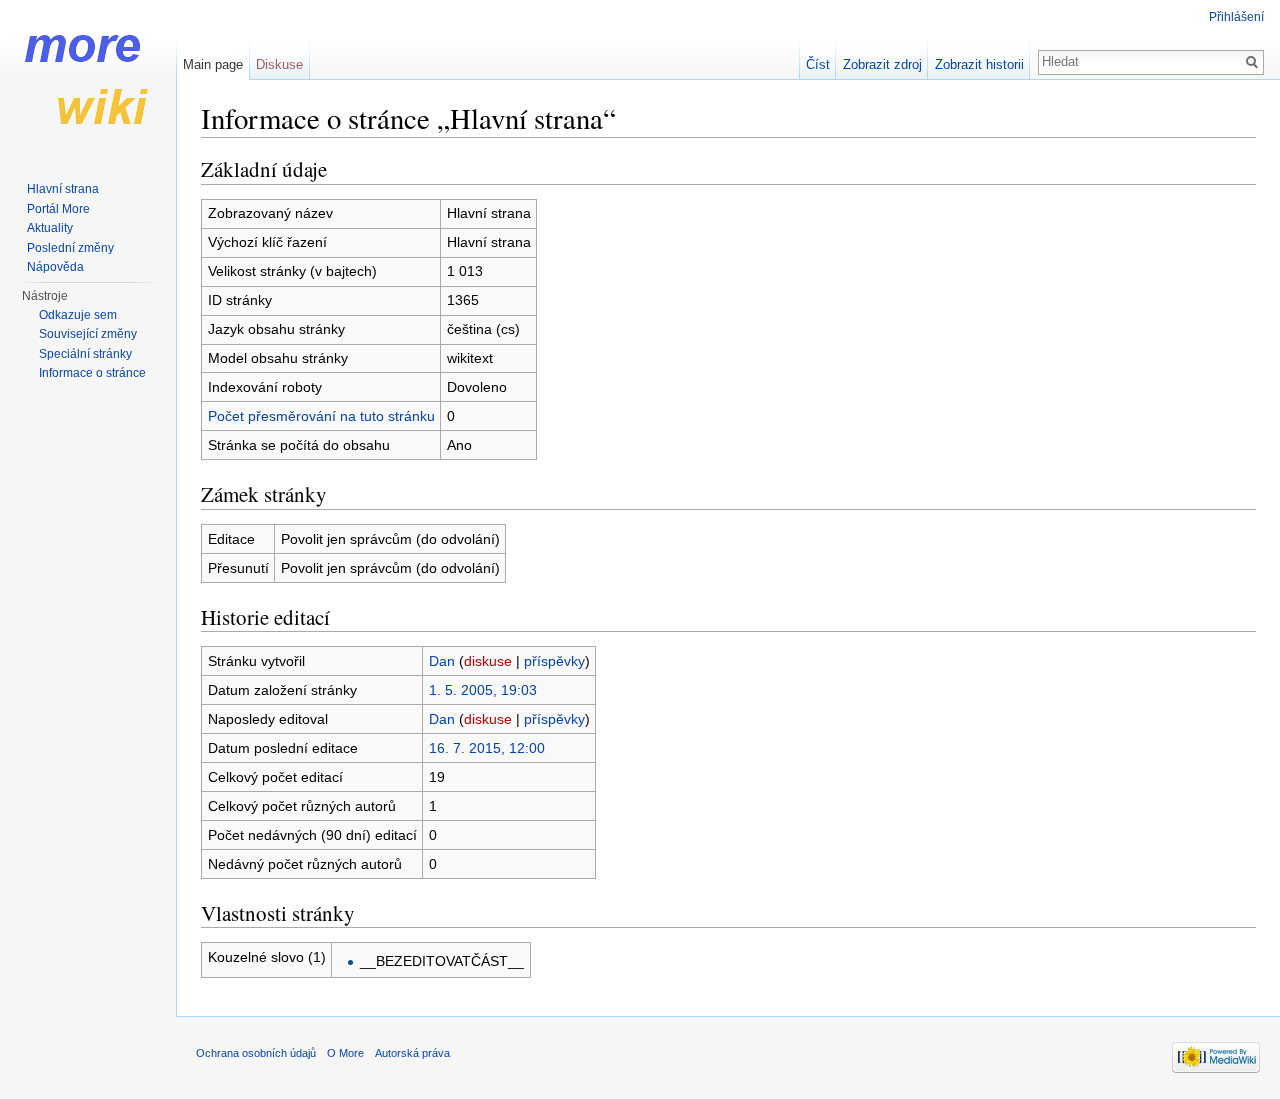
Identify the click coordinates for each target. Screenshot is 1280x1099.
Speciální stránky (85, 354)
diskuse (488, 661)
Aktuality (50, 228)
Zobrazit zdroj (882, 64)
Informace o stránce (92, 373)
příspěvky (554, 661)
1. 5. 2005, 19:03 (483, 690)
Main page (213, 64)
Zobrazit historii (979, 64)
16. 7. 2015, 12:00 (487, 748)
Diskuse (279, 64)
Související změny (88, 334)
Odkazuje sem (78, 315)
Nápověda (55, 267)
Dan (442, 661)
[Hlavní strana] (88, 80)
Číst (818, 64)
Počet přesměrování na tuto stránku (321, 416)
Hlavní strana (63, 189)
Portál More (58, 209)
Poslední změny (70, 248)
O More (345, 1053)
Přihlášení (1236, 17)
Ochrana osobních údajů (256, 1053)
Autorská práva (412, 1053)
